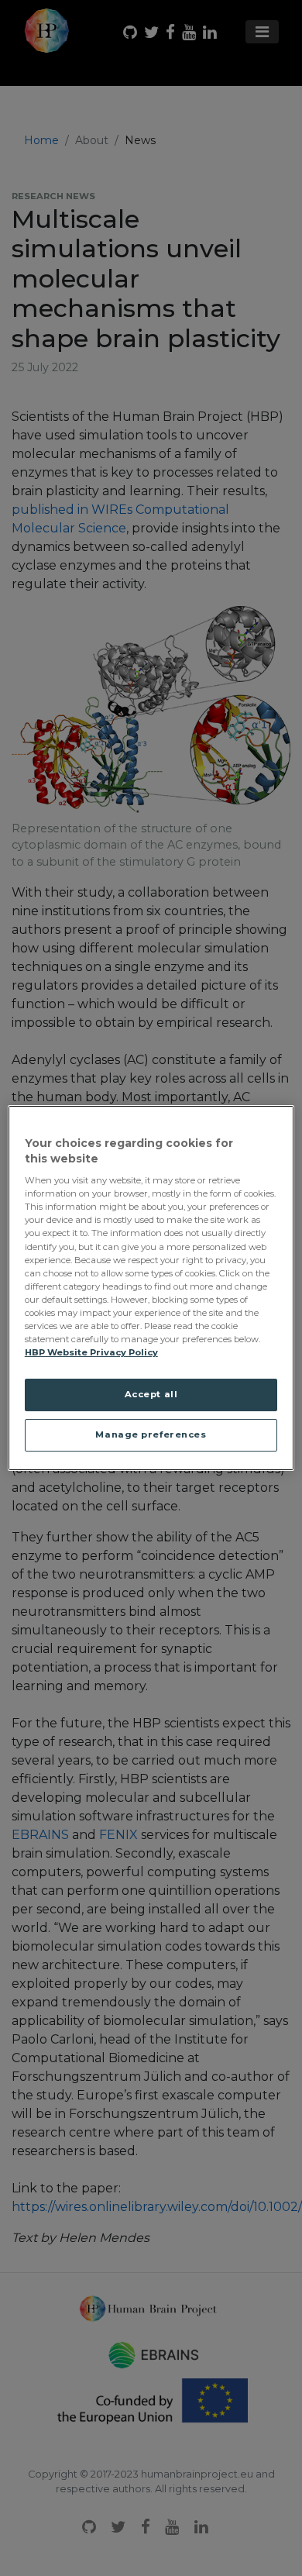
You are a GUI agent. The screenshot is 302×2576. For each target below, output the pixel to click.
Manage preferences (151, 1434)
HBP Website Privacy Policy (91, 1352)
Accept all (151, 1394)
